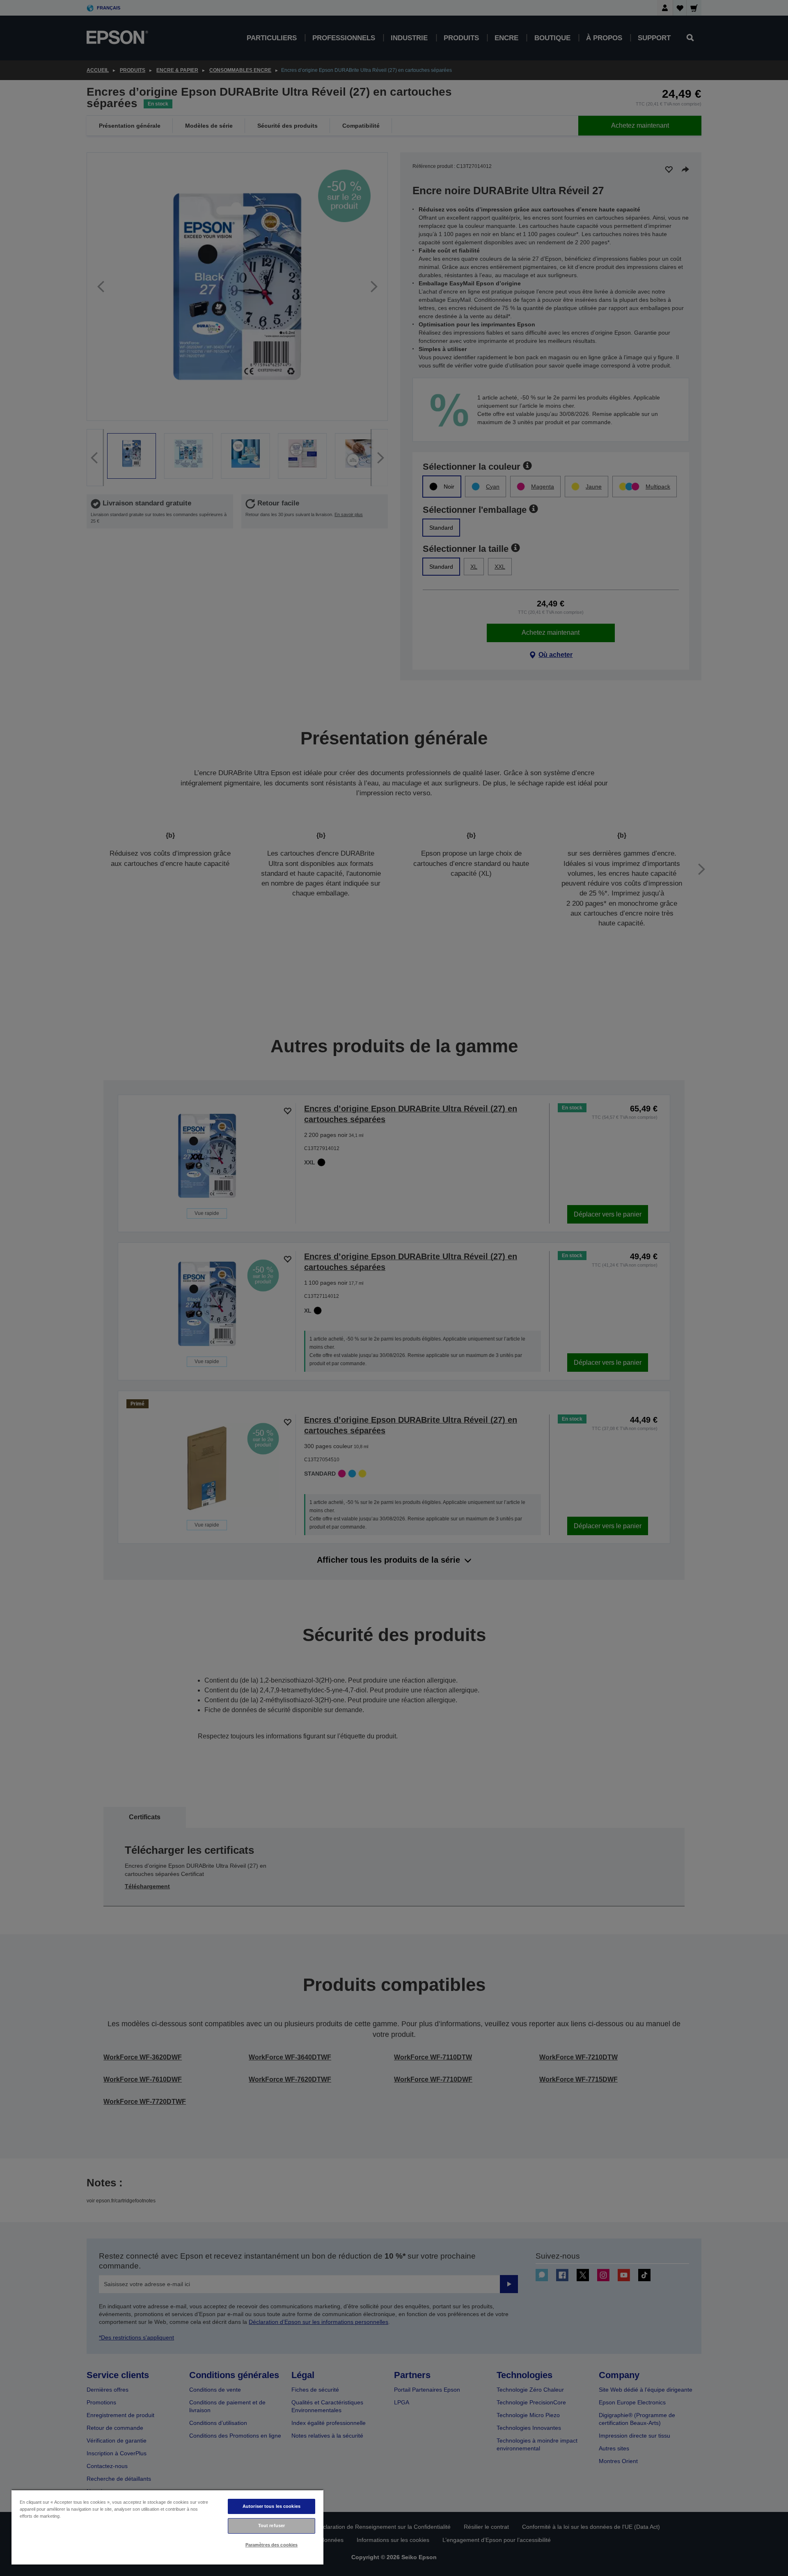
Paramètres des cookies (272, 2545)
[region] (167, 2527)
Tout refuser (271, 2525)
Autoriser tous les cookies (271, 2506)
